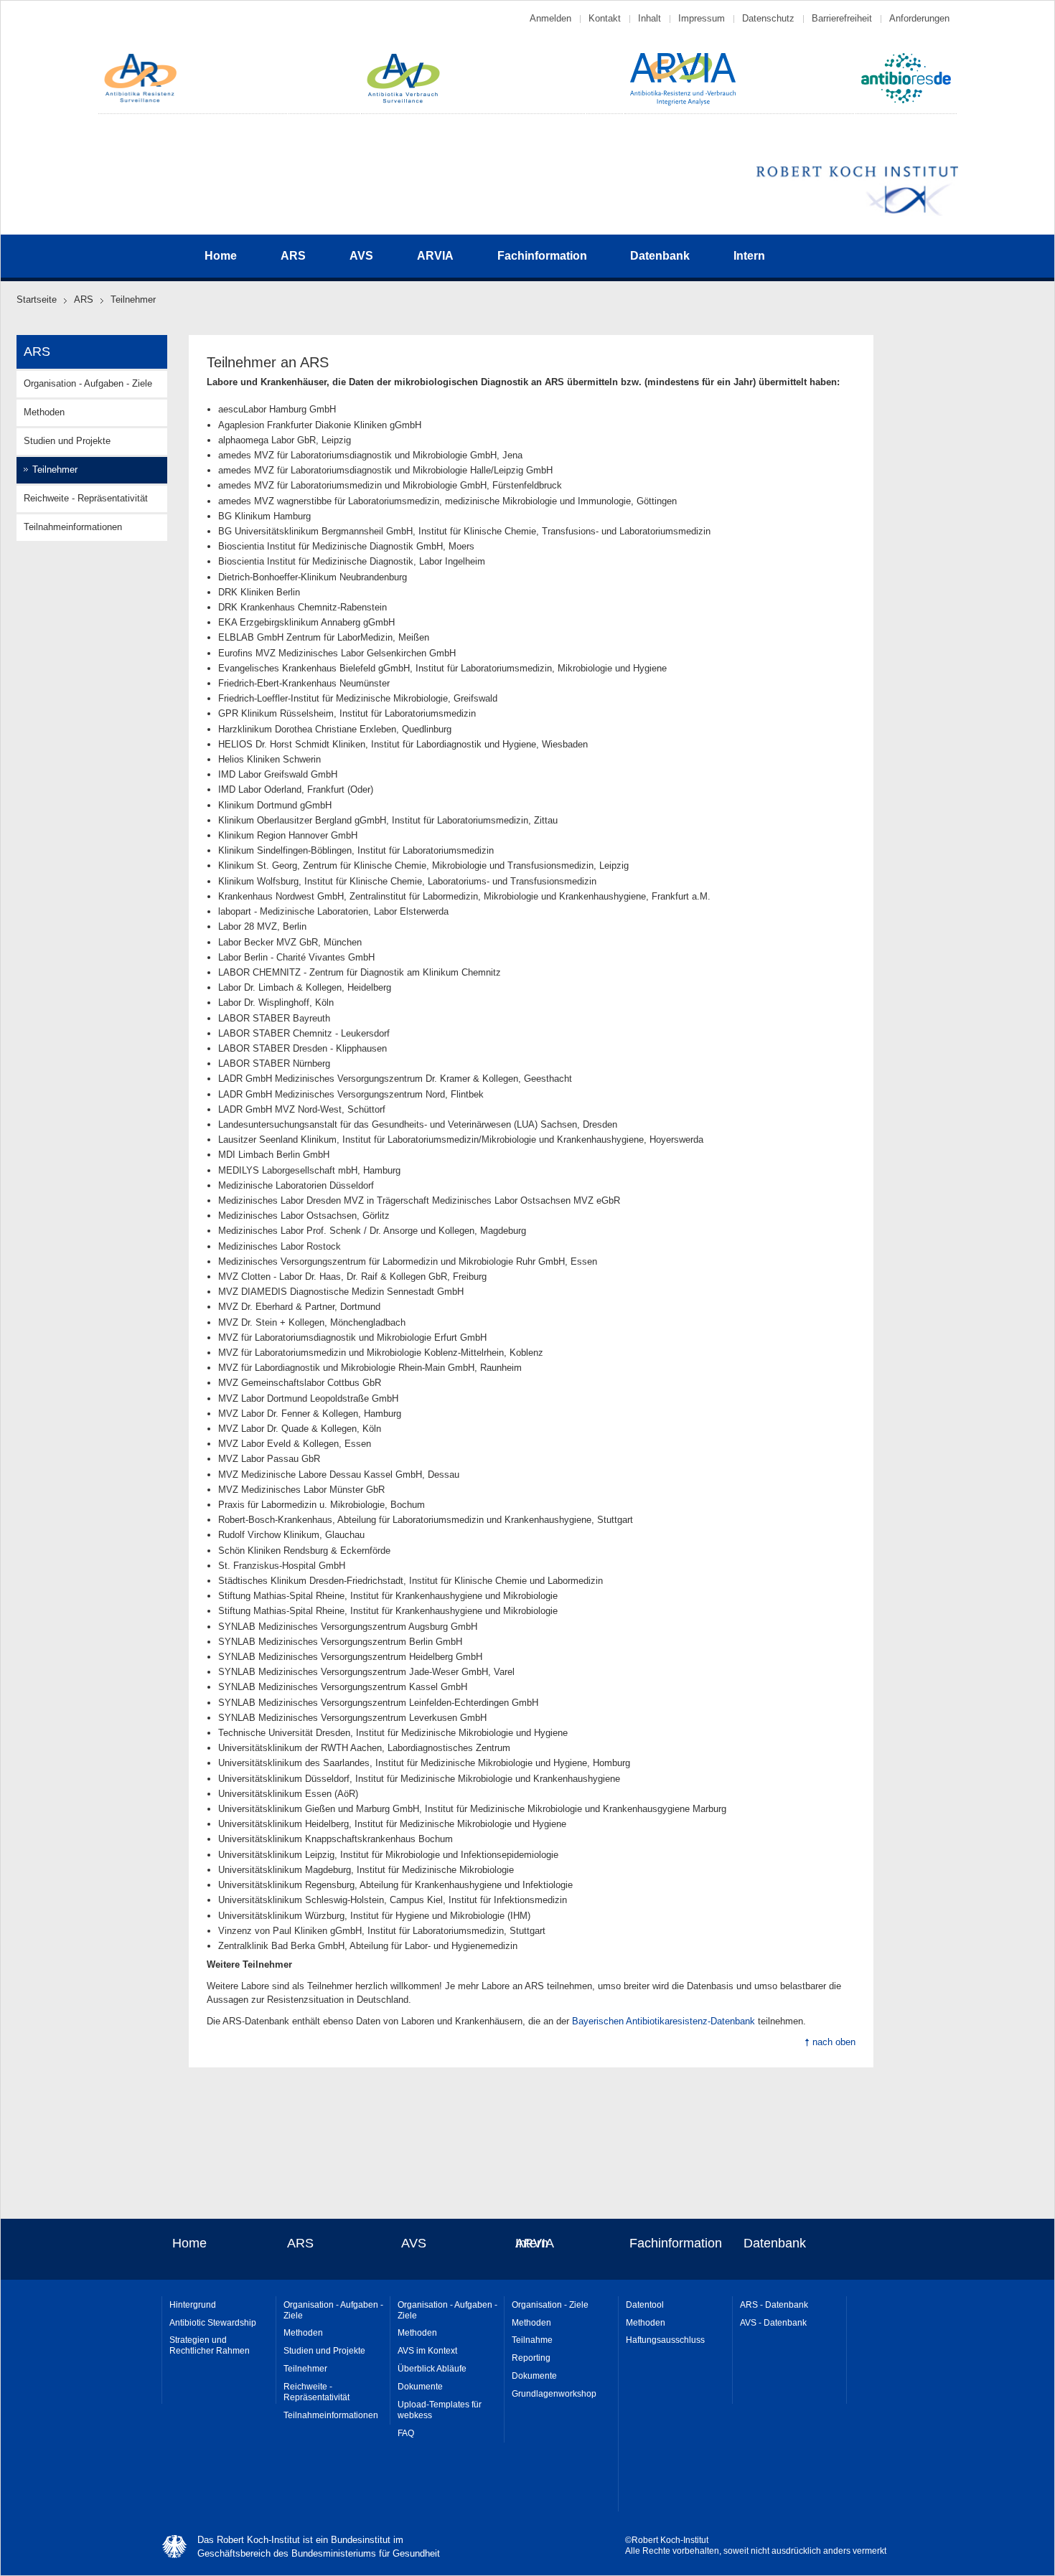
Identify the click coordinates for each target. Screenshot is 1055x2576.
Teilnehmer (305, 2369)
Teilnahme (532, 2340)
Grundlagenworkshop (554, 2394)
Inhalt (650, 18)
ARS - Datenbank (774, 2305)
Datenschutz (768, 18)
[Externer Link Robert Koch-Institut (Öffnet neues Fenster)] (857, 213)
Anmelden (550, 18)
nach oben (834, 2042)
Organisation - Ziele (550, 2305)
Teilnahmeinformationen (73, 527)
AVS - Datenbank (773, 2323)
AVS (361, 256)
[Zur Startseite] (141, 101)
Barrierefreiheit (842, 18)
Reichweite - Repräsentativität (86, 498)
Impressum (702, 18)
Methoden (44, 412)
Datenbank (660, 256)
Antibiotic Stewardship (213, 2323)
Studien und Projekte (67, 441)
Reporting (531, 2358)
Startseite (37, 299)
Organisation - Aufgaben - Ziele (88, 383)
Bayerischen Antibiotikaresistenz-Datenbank (664, 2021)
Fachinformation (542, 256)
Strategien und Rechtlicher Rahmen (210, 2345)
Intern (749, 256)
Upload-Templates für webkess (440, 2410)
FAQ (406, 2433)
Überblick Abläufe (432, 2369)
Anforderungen (919, 18)
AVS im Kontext (427, 2351)
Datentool (645, 2305)
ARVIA (435, 256)
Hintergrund (193, 2305)
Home (221, 256)
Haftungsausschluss (665, 2340)
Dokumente (420, 2387)
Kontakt (605, 18)
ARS (293, 256)
